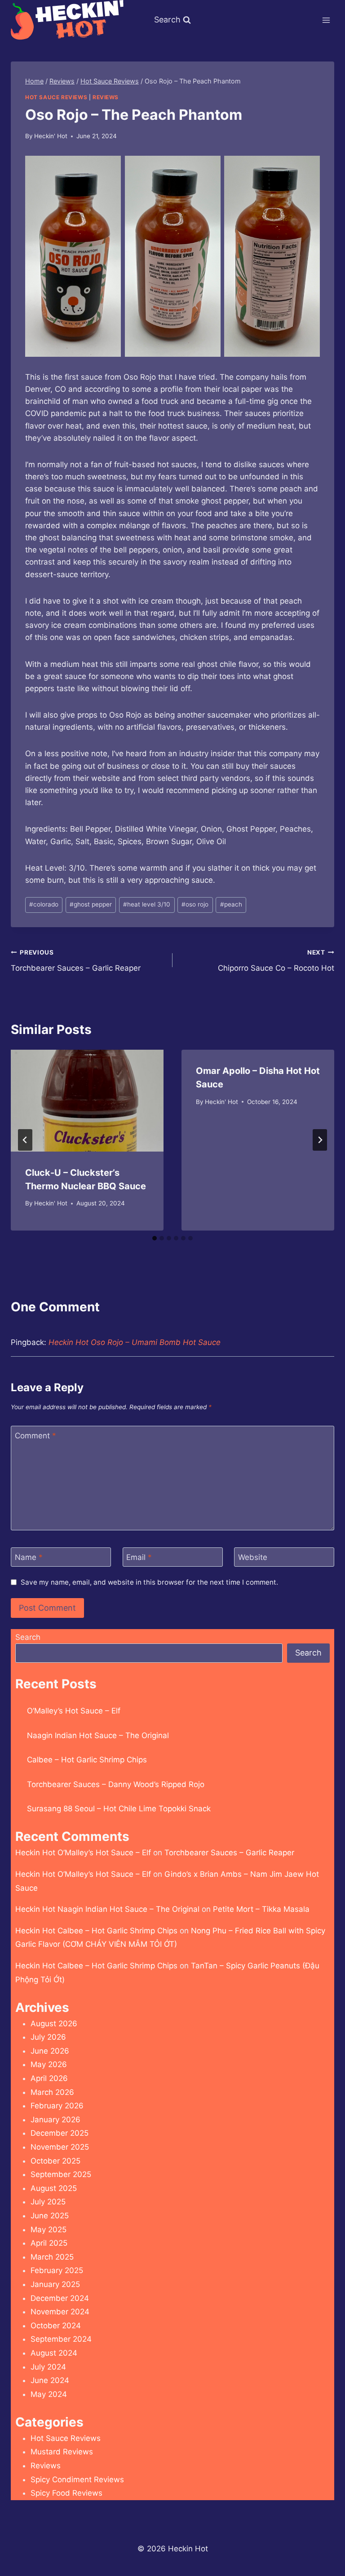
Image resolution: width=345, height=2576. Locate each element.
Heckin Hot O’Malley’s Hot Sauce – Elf (83, 1853)
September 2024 (61, 2339)
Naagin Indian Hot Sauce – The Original (98, 1735)
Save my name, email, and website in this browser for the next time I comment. (149, 1582)
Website (253, 1557)
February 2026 (57, 2106)
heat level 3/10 (147, 904)
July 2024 (48, 2367)
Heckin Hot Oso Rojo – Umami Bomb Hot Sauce (135, 1342)
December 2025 (60, 2133)
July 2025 (48, 2202)
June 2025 (50, 2216)
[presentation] (87, 1101)
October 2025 (55, 2161)
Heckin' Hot (51, 136)
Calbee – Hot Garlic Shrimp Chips (87, 1760)
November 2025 (60, 2147)
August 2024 (54, 2353)
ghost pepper (91, 904)
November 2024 (60, 2312)
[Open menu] (326, 20)
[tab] (155, 1238)
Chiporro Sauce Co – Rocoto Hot (276, 961)
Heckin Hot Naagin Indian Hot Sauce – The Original (107, 1909)
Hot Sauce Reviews (56, 97)
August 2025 (54, 2188)
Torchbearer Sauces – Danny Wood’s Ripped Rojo (116, 1784)
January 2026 (55, 2120)
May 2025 (49, 2230)
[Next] (320, 1140)
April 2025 (49, 2243)
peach (231, 904)
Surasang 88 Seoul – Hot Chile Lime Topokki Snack (119, 1809)
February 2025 (57, 2270)
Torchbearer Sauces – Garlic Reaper (76, 961)
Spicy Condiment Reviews (77, 2480)
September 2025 (61, 2174)
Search (28, 1637)
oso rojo (195, 904)
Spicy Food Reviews (66, 2493)
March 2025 (52, 2257)
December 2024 (60, 2298)
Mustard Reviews (62, 2452)
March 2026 (52, 2092)
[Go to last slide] (25, 1140)
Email (139, 1557)
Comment (35, 1436)
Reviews (106, 97)
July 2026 (48, 2037)
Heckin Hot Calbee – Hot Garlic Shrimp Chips (96, 1931)
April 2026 (49, 2078)
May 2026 (49, 2064)
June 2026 (50, 2051)
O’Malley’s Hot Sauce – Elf (74, 1711)
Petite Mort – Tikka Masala (261, 1909)
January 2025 (55, 2284)
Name (29, 1557)
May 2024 (49, 2394)
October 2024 (56, 2326)
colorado (44, 904)
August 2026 (54, 2024)
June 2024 (50, 2380)
